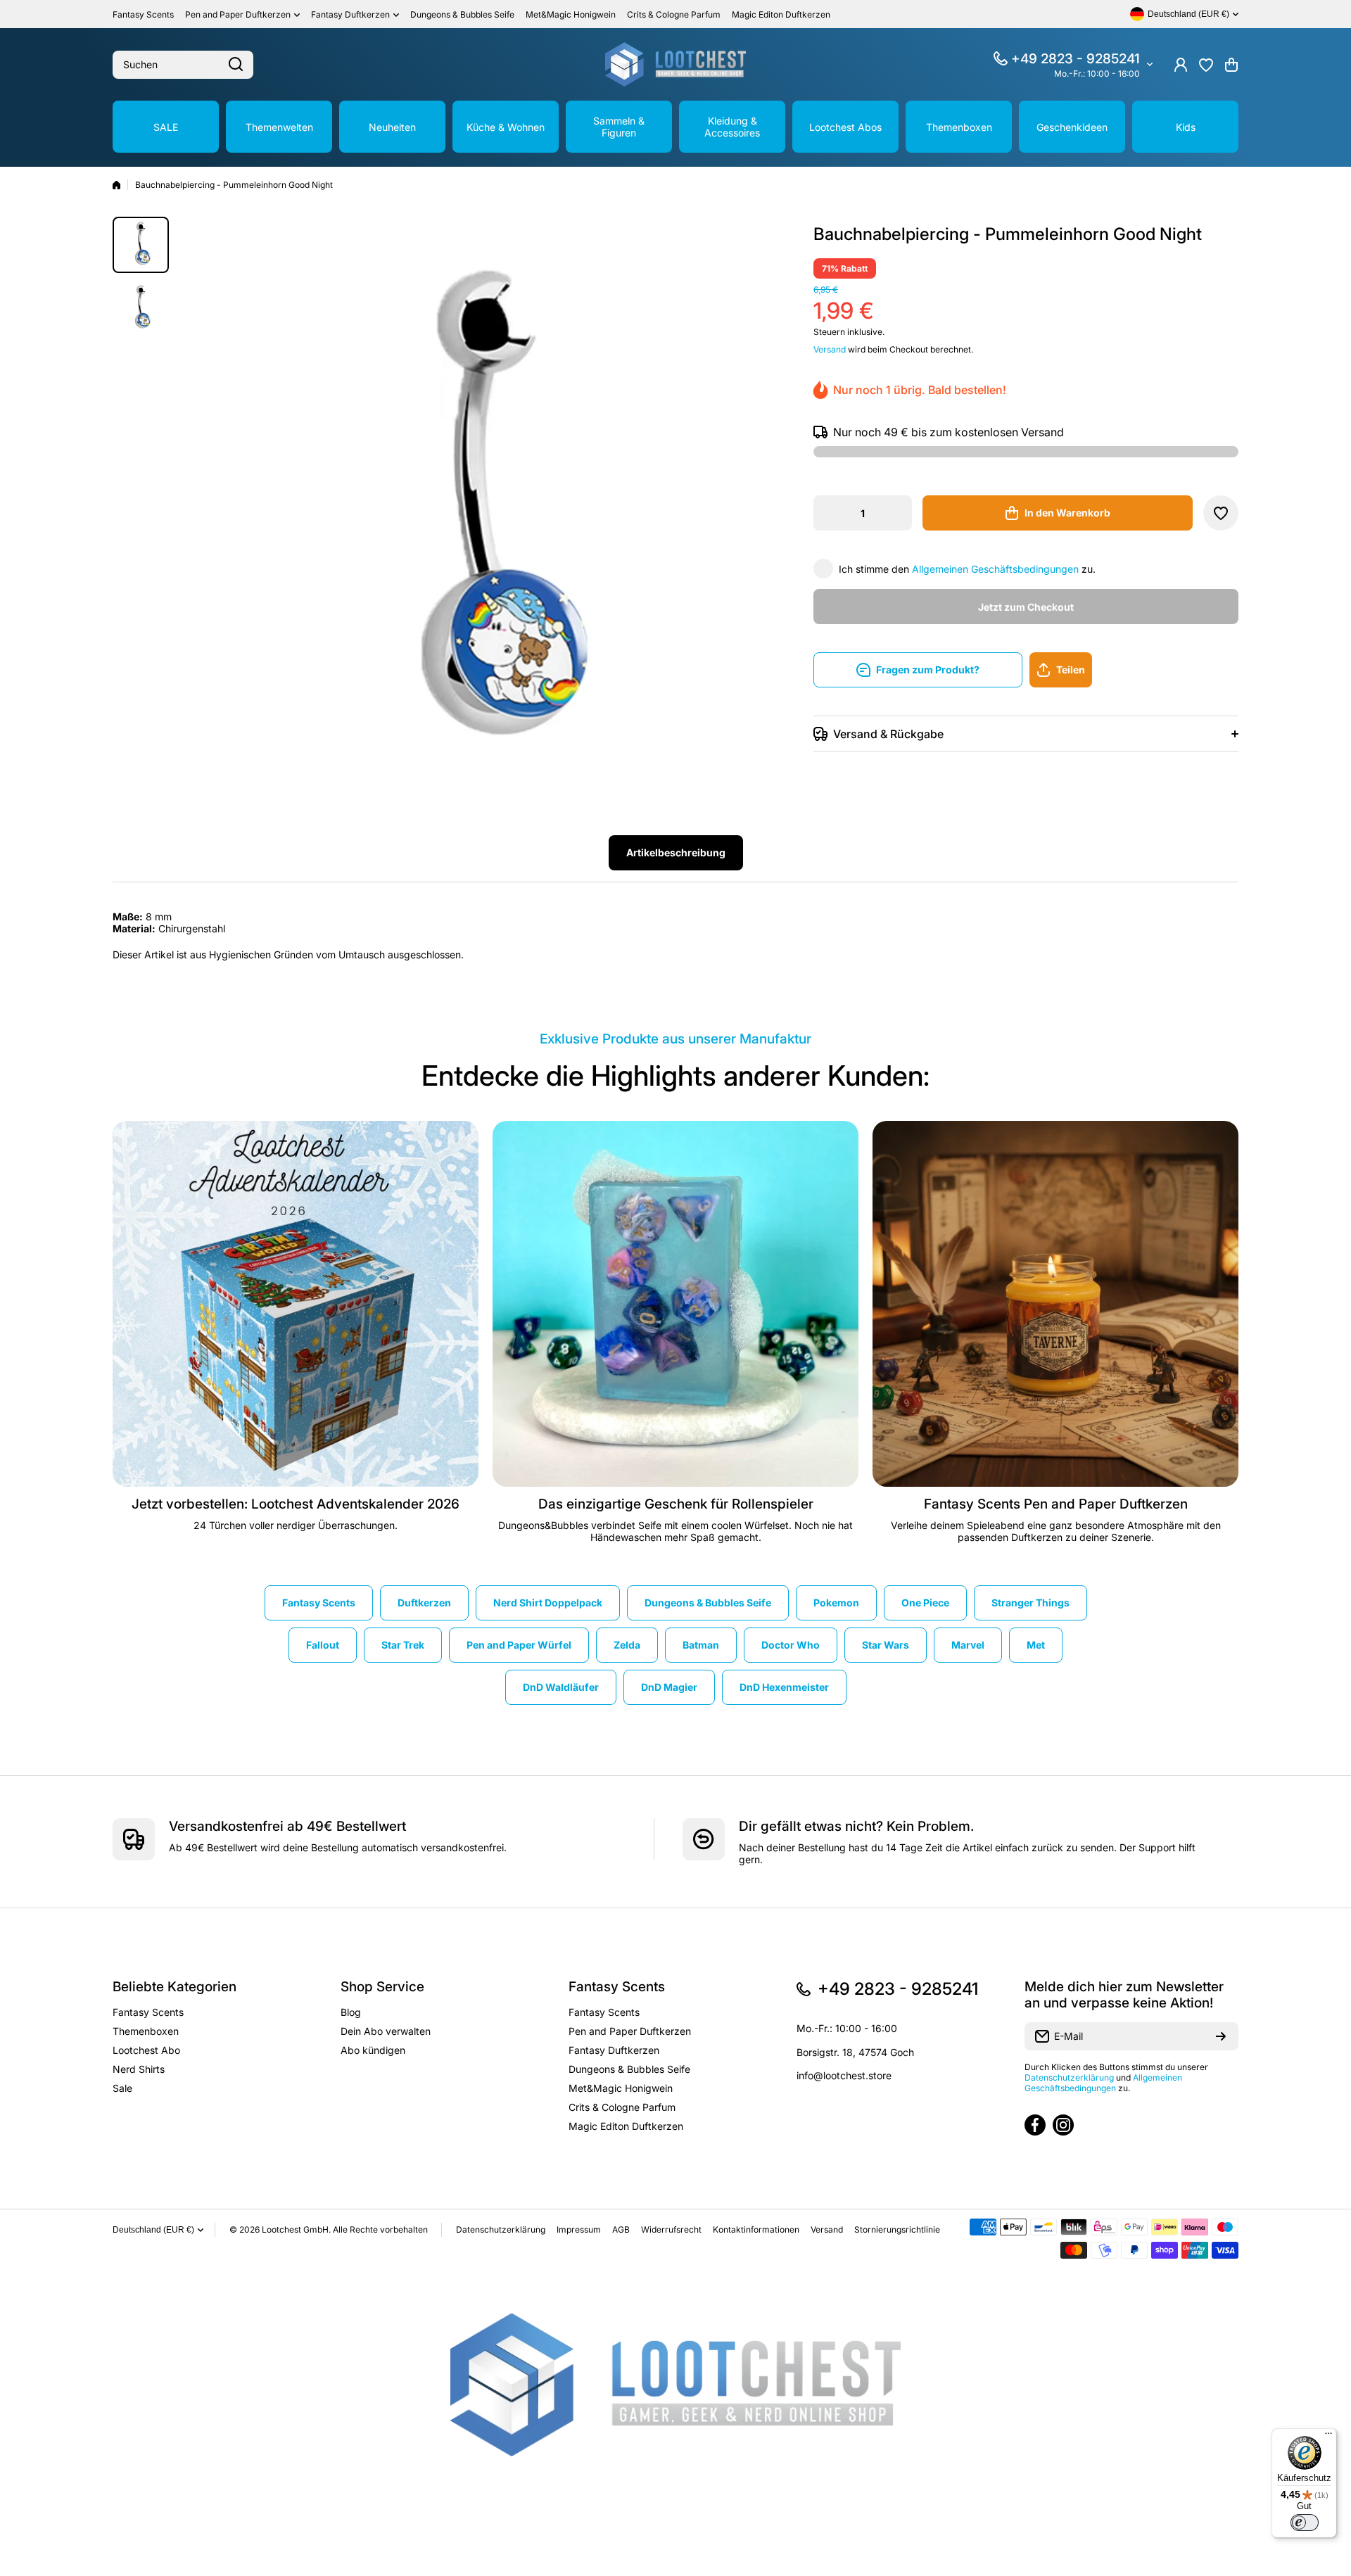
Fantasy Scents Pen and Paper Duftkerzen (1056, 1504)
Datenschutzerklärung (1069, 2077)
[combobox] (183, 65)
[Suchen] (236, 65)
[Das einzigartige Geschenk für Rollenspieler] (675, 1304)
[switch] (1305, 2523)
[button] (1231, 65)
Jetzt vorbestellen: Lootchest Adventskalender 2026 (296, 1504)
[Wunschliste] (1206, 65)
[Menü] (1328, 2437)
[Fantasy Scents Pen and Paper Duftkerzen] (1055, 1304)
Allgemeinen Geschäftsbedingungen (995, 569)
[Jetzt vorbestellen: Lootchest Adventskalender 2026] (296, 1304)
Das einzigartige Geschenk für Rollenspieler (676, 1504)
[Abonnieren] (1221, 2036)
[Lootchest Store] (675, 64)
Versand (830, 349)
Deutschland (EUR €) (153, 2230)
